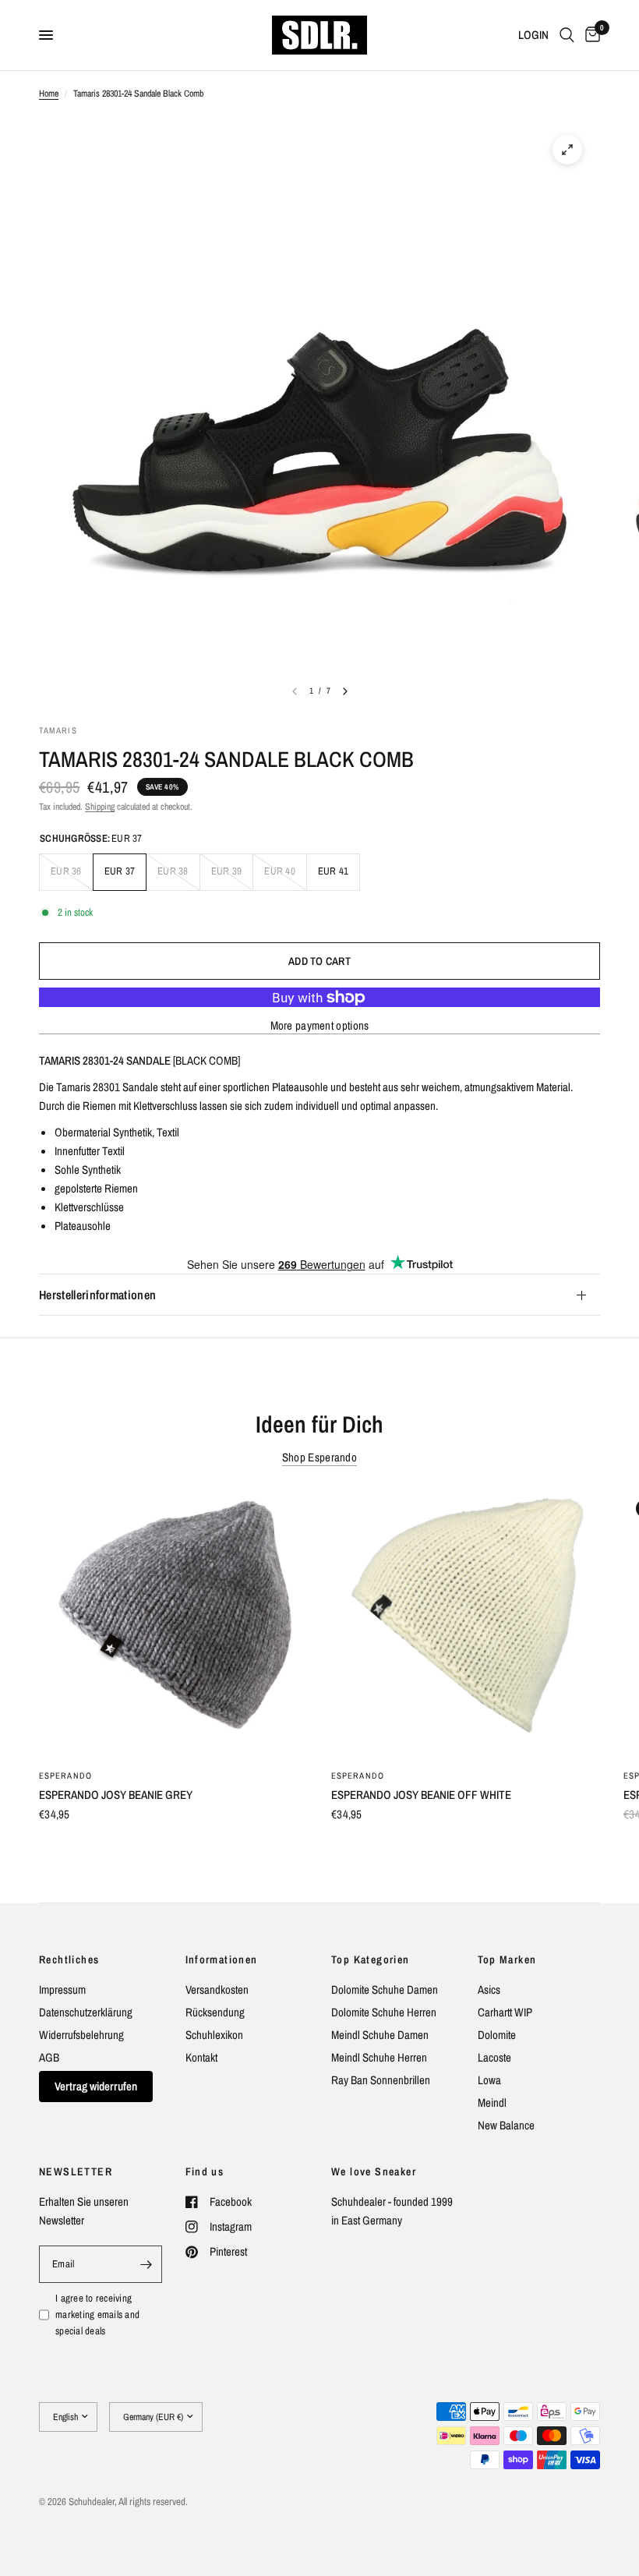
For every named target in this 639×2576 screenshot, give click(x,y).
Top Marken (507, 1959)
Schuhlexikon (214, 2035)
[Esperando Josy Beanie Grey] (173, 1622)
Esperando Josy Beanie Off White (421, 1795)
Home (49, 94)
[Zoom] (567, 150)
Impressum (62, 1989)
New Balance (506, 2125)
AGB (49, 2057)
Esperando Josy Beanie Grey (116, 1795)
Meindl (492, 2102)
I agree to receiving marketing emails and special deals (97, 2315)
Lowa (489, 2080)
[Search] (567, 35)
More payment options (320, 1025)
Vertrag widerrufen (96, 2086)
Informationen (222, 1959)
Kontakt (201, 2057)
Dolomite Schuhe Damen (385, 1989)
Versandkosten (217, 1989)
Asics (489, 1989)
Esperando (65, 1776)
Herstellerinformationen (97, 1295)
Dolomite (497, 2035)
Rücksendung (215, 2012)
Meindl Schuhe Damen (380, 2035)
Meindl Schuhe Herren (379, 2057)
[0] (590, 35)
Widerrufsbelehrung (81, 2035)
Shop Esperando (319, 1457)
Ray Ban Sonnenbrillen (381, 2080)
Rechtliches (69, 1959)
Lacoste (494, 2057)
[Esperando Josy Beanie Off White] (466, 1622)
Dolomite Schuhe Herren (384, 2012)
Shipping (100, 807)
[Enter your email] (147, 2264)
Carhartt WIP (505, 2012)
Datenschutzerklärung (86, 2012)
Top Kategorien (371, 1959)
